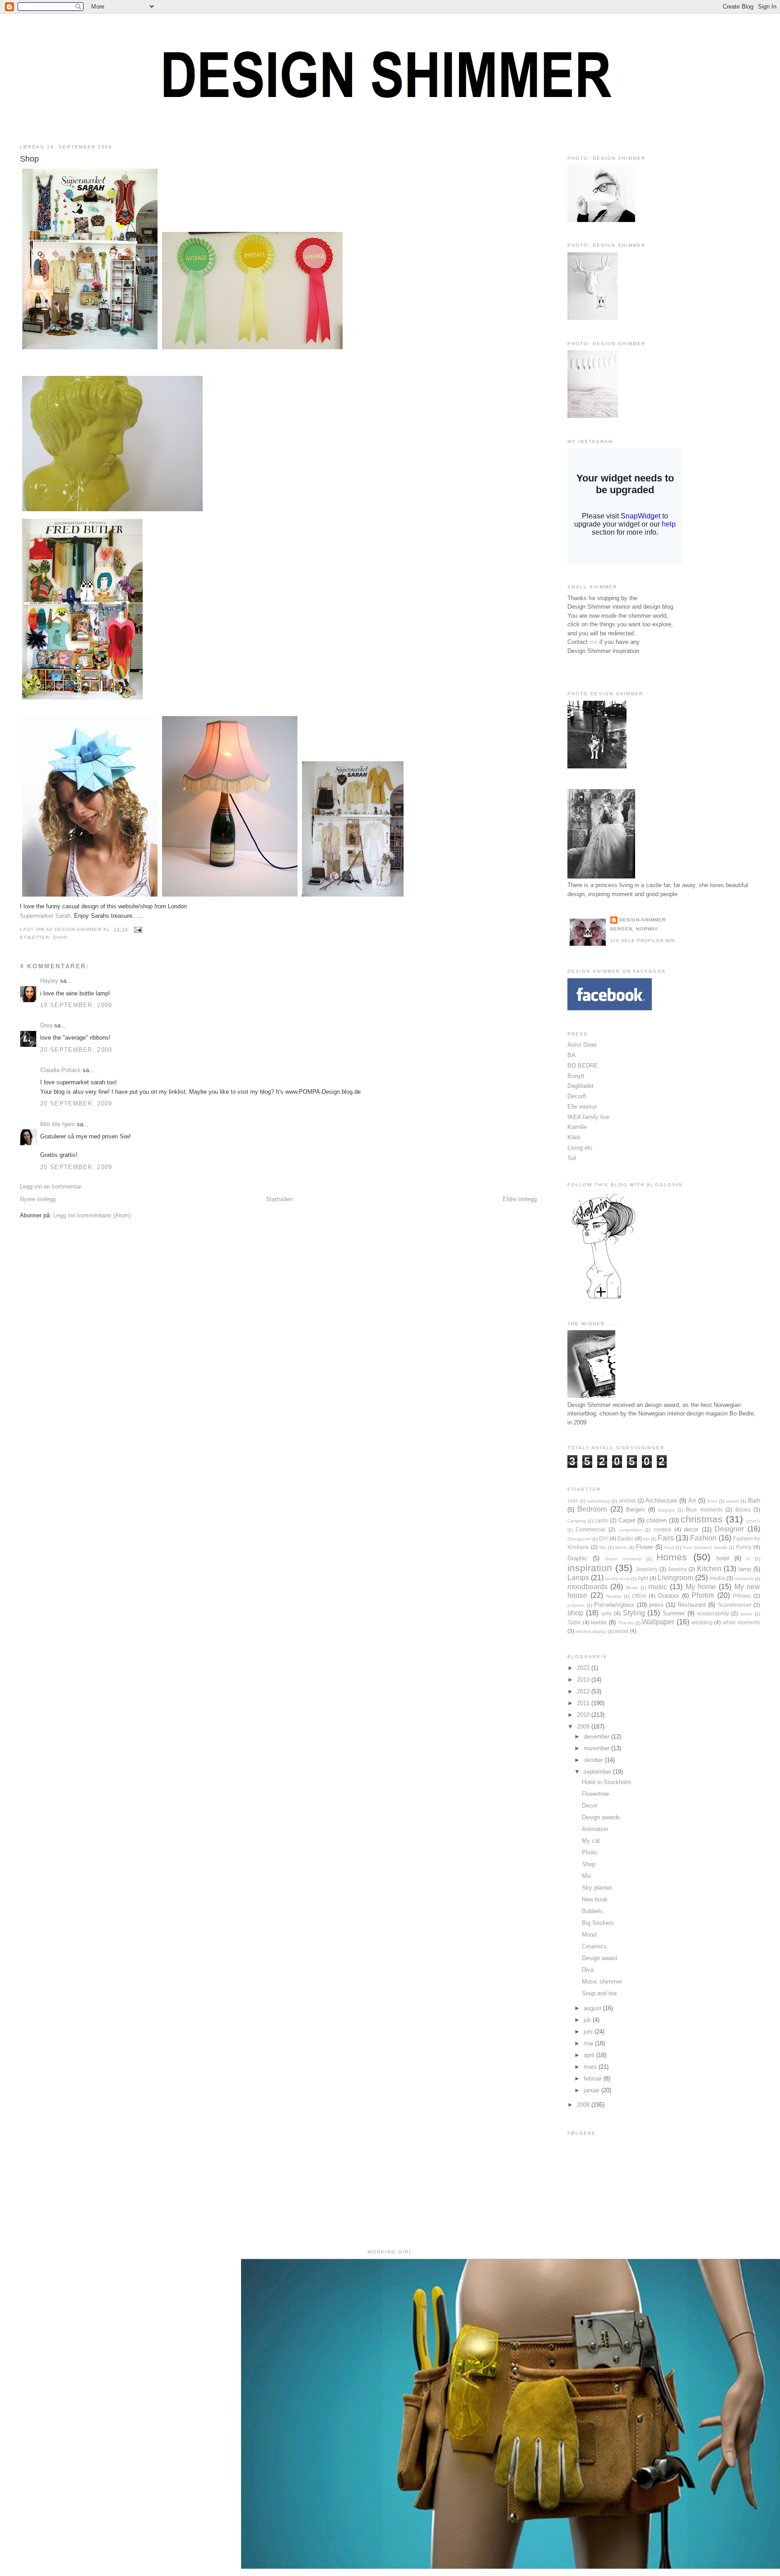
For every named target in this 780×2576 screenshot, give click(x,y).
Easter (625, 1538)
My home (701, 1587)
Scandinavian (735, 1605)
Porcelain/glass (614, 1605)
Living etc (580, 1148)
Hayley (49, 981)
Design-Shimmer (643, 920)
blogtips (666, 1510)
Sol (572, 1158)
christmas (702, 1519)
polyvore (576, 1605)
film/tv (621, 1547)
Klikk (574, 1137)
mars (591, 2067)
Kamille (577, 1127)
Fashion (703, 1538)
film (603, 1547)
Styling (634, 1613)
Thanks (626, 1623)
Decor (590, 1806)
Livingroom (676, 1578)
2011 (584, 1703)
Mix (587, 1876)
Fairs (666, 1538)
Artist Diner (582, 1045)
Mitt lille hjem (58, 1124)
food (669, 1547)
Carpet (627, 1520)
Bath (754, 1501)
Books (743, 1510)
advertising (599, 1501)
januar (592, 2090)
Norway (614, 1596)
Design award (599, 1958)
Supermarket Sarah (45, 916)
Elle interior (582, 1107)
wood (622, 1631)
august (593, 2008)
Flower (645, 1547)
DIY (604, 1538)
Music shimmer (602, 1982)
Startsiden (279, 1199)
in (748, 1559)
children (657, 1520)
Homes (672, 1557)
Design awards (601, 1817)
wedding (702, 1622)
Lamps (578, 1578)
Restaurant (692, 1605)
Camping (577, 1521)
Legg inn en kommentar (51, 1186)
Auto (712, 1501)
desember (597, 1737)
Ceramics (594, 1946)
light (643, 1578)
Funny (744, 1547)
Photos (703, 1595)
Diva (588, 1970)
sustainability (713, 1613)
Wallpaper (658, 1622)
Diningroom (579, 1539)
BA (571, 1055)
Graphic (578, 1558)
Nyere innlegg (38, 1199)
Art (692, 1501)
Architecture (661, 1501)
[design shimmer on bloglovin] (604, 1298)
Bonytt (576, 1076)
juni (589, 2032)
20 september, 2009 (76, 1050)
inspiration (590, 1568)
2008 (584, 2105)
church (753, 1521)
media (717, 1578)
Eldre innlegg (520, 1199)
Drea (46, 1025)
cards (601, 1520)
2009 (584, 1727)
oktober (594, 1760)
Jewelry (677, 1569)
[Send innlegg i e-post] (137, 929)
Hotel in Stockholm (607, 1782)
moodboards (587, 1587)
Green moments (623, 1559)
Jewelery (647, 1569)
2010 (584, 1715)
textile (599, 1622)
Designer (729, 1529)
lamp (745, 1569)
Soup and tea (599, 1993)
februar (594, 2079)
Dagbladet (580, 1086)
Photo (590, 1852)
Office (639, 1596)
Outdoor (669, 1596)
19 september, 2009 (76, 1005)
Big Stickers (598, 1923)
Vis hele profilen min (643, 941)
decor (691, 1529)
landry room (617, 1579)
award (733, 1501)
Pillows (742, 1596)
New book (595, 1899)
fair (646, 1539)
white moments (741, 1622)
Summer (674, 1613)
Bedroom (592, 1509)
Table (574, 1622)
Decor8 (577, 1096)
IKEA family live (588, 1117)
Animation (595, 1829)
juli (588, 2020)
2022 (584, 1668)
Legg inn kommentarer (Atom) (92, 1215)
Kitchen (709, 1569)
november (597, 1748)
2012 (584, 1691)
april (590, 2055)
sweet (746, 1614)
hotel (723, 1558)
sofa (606, 1613)
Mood (589, 1935)
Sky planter (597, 1888)
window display (591, 1631)
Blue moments (704, 1510)
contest (662, 1529)
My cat (591, 1841)
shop (60, 937)
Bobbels (592, 1911)
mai (589, 2043)
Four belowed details (705, 1547)
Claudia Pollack (60, 1070)
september (598, 1772)
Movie (632, 1588)
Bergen (635, 1510)
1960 (573, 1501)
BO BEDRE (583, 1066)
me (594, 642)
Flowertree (595, 1794)
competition (630, 1530)
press (656, 1605)
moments (744, 1579)
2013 (584, 1680)
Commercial (590, 1529)
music (658, 1587)
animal (627, 1501)
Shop (29, 159)
